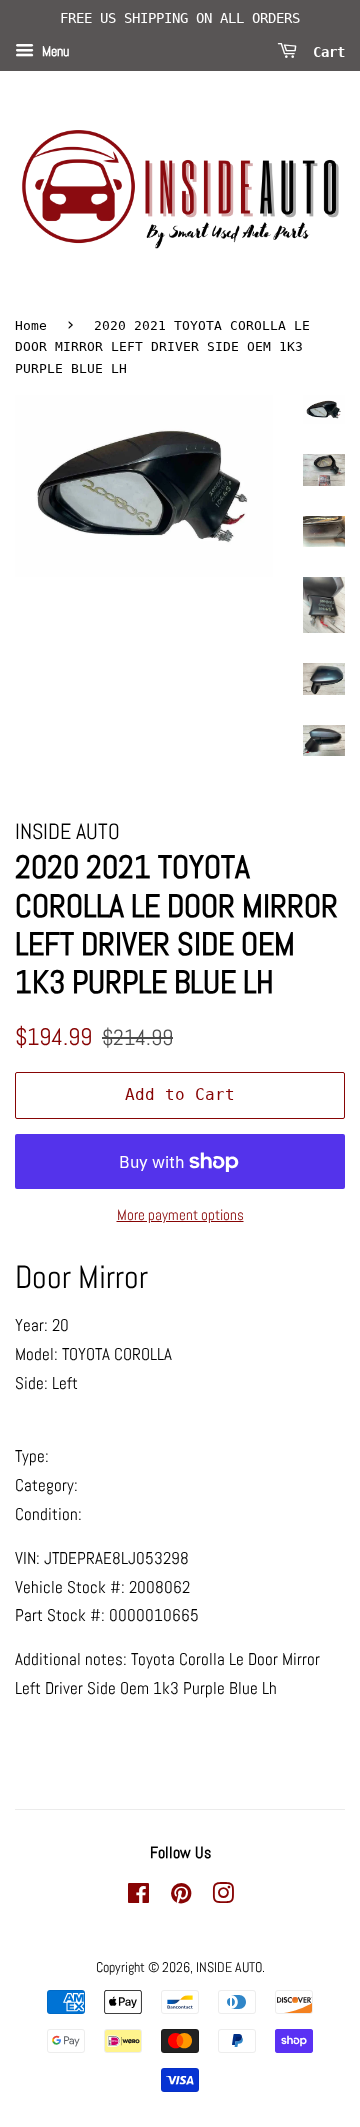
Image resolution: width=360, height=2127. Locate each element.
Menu (54, 51)
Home (31, 325)
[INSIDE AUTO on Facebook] (138, 1897)
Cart (325, 51)
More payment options (180, 1214)
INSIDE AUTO (229, 1967)
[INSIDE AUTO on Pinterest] (181, 1897)
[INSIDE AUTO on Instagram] (223, 1897)
